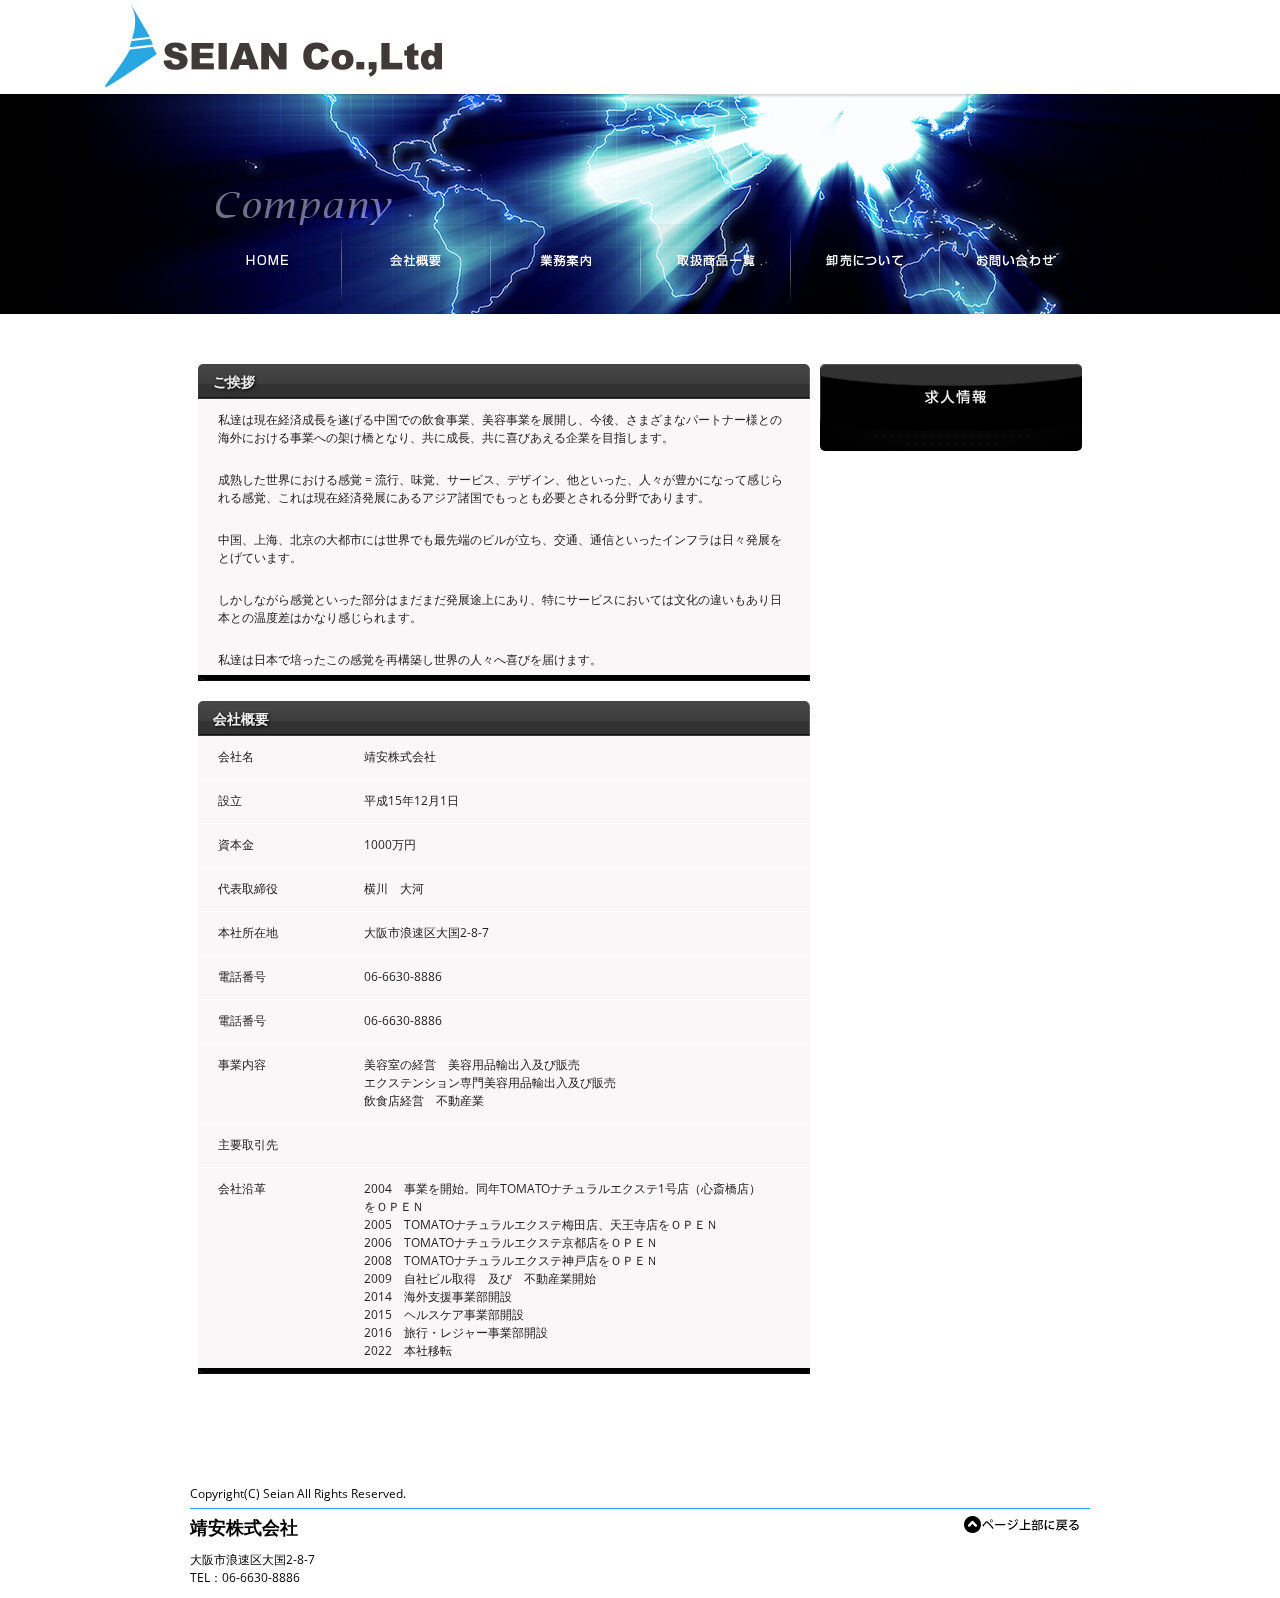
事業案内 (565, 269)
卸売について (865, 269)
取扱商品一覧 (715, 269)
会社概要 (415, 269)
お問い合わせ (1015, 269)
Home (265, 269)
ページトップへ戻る (1022, 1521)
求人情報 (951, 407)
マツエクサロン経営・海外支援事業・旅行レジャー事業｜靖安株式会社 (273, 46)
